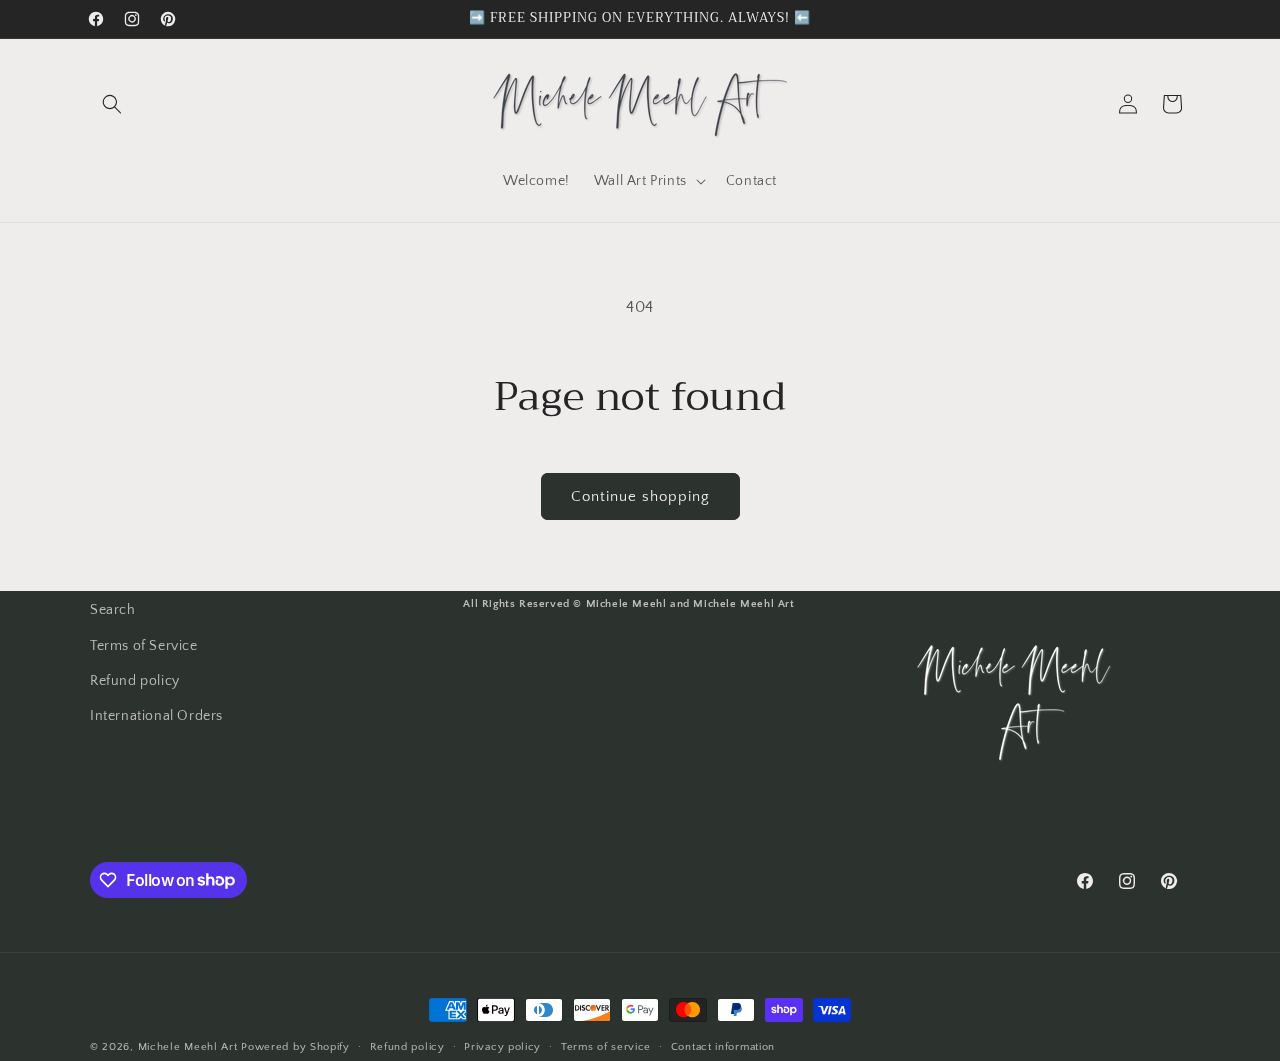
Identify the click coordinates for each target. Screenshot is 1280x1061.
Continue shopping (640, 496)
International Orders (156, 715)
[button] (112, 104)
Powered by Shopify (295, 1047)
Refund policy (135, 680)
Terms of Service (144, 645)
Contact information (723, 1046)
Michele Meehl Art (188, 1047)
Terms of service (606, 1046)
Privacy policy (502, 1046)
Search (113, 610)
